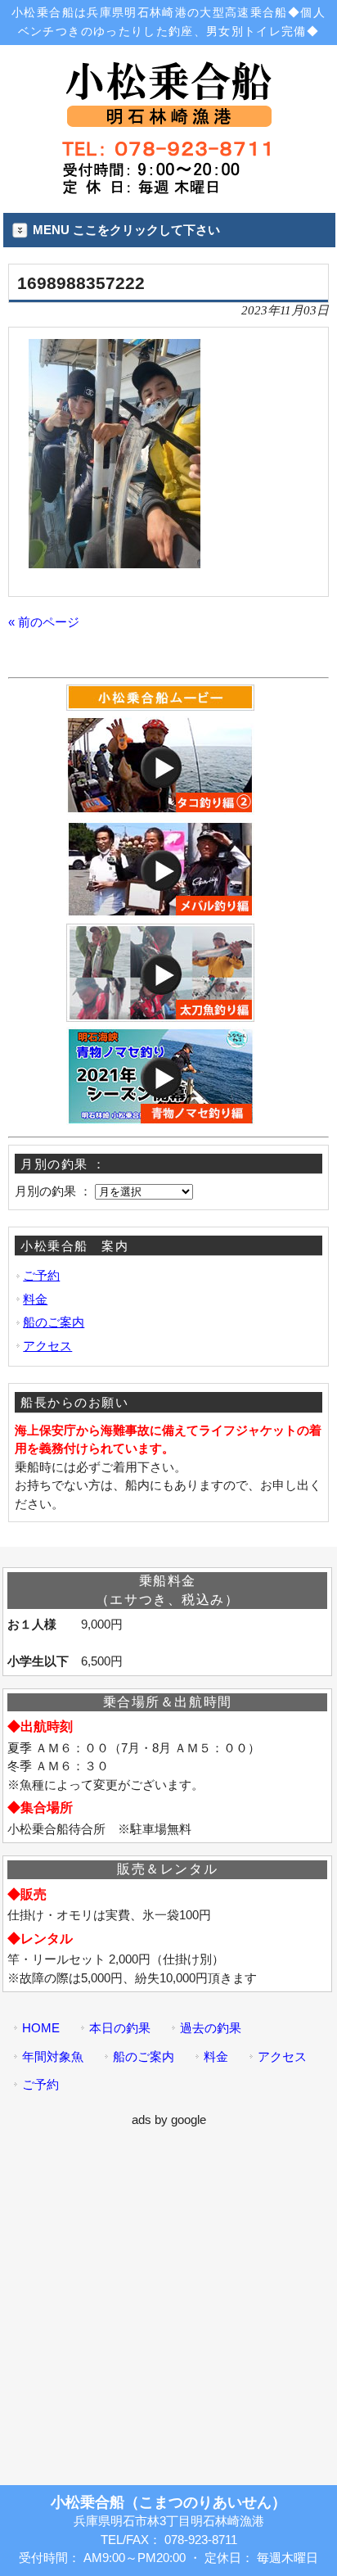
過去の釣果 (211, 2028)
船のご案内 (54, 1322)
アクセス (47, 1346)
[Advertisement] (168, 2298)
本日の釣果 (120, 2028)
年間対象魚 (53, 2056)
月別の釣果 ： (53, 1191)
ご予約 (41, 1275)
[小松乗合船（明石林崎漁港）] (168, 120)
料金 (35, 1299)
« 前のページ (44, 622)
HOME (41, 2028)
